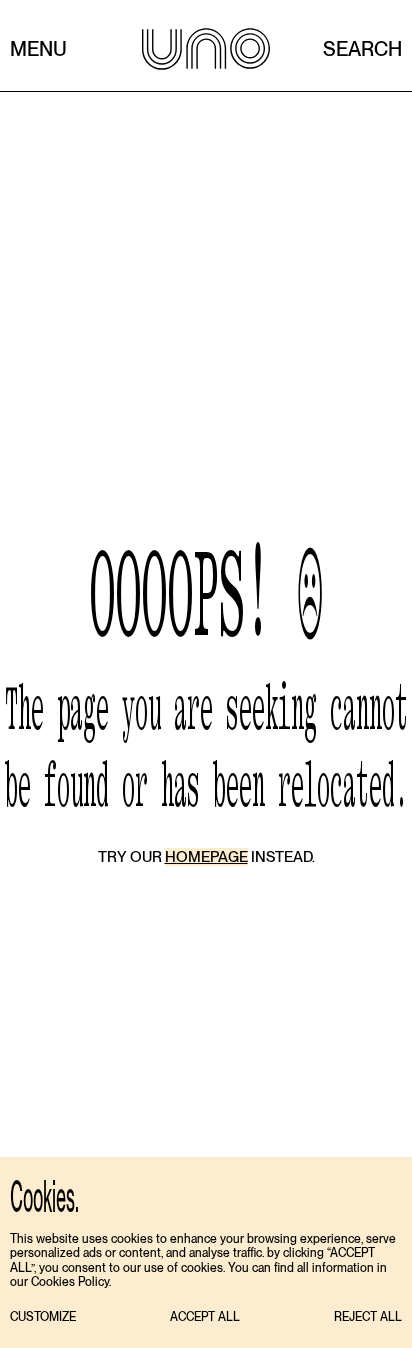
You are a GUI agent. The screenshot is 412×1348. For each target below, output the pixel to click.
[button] (43, 1317)
